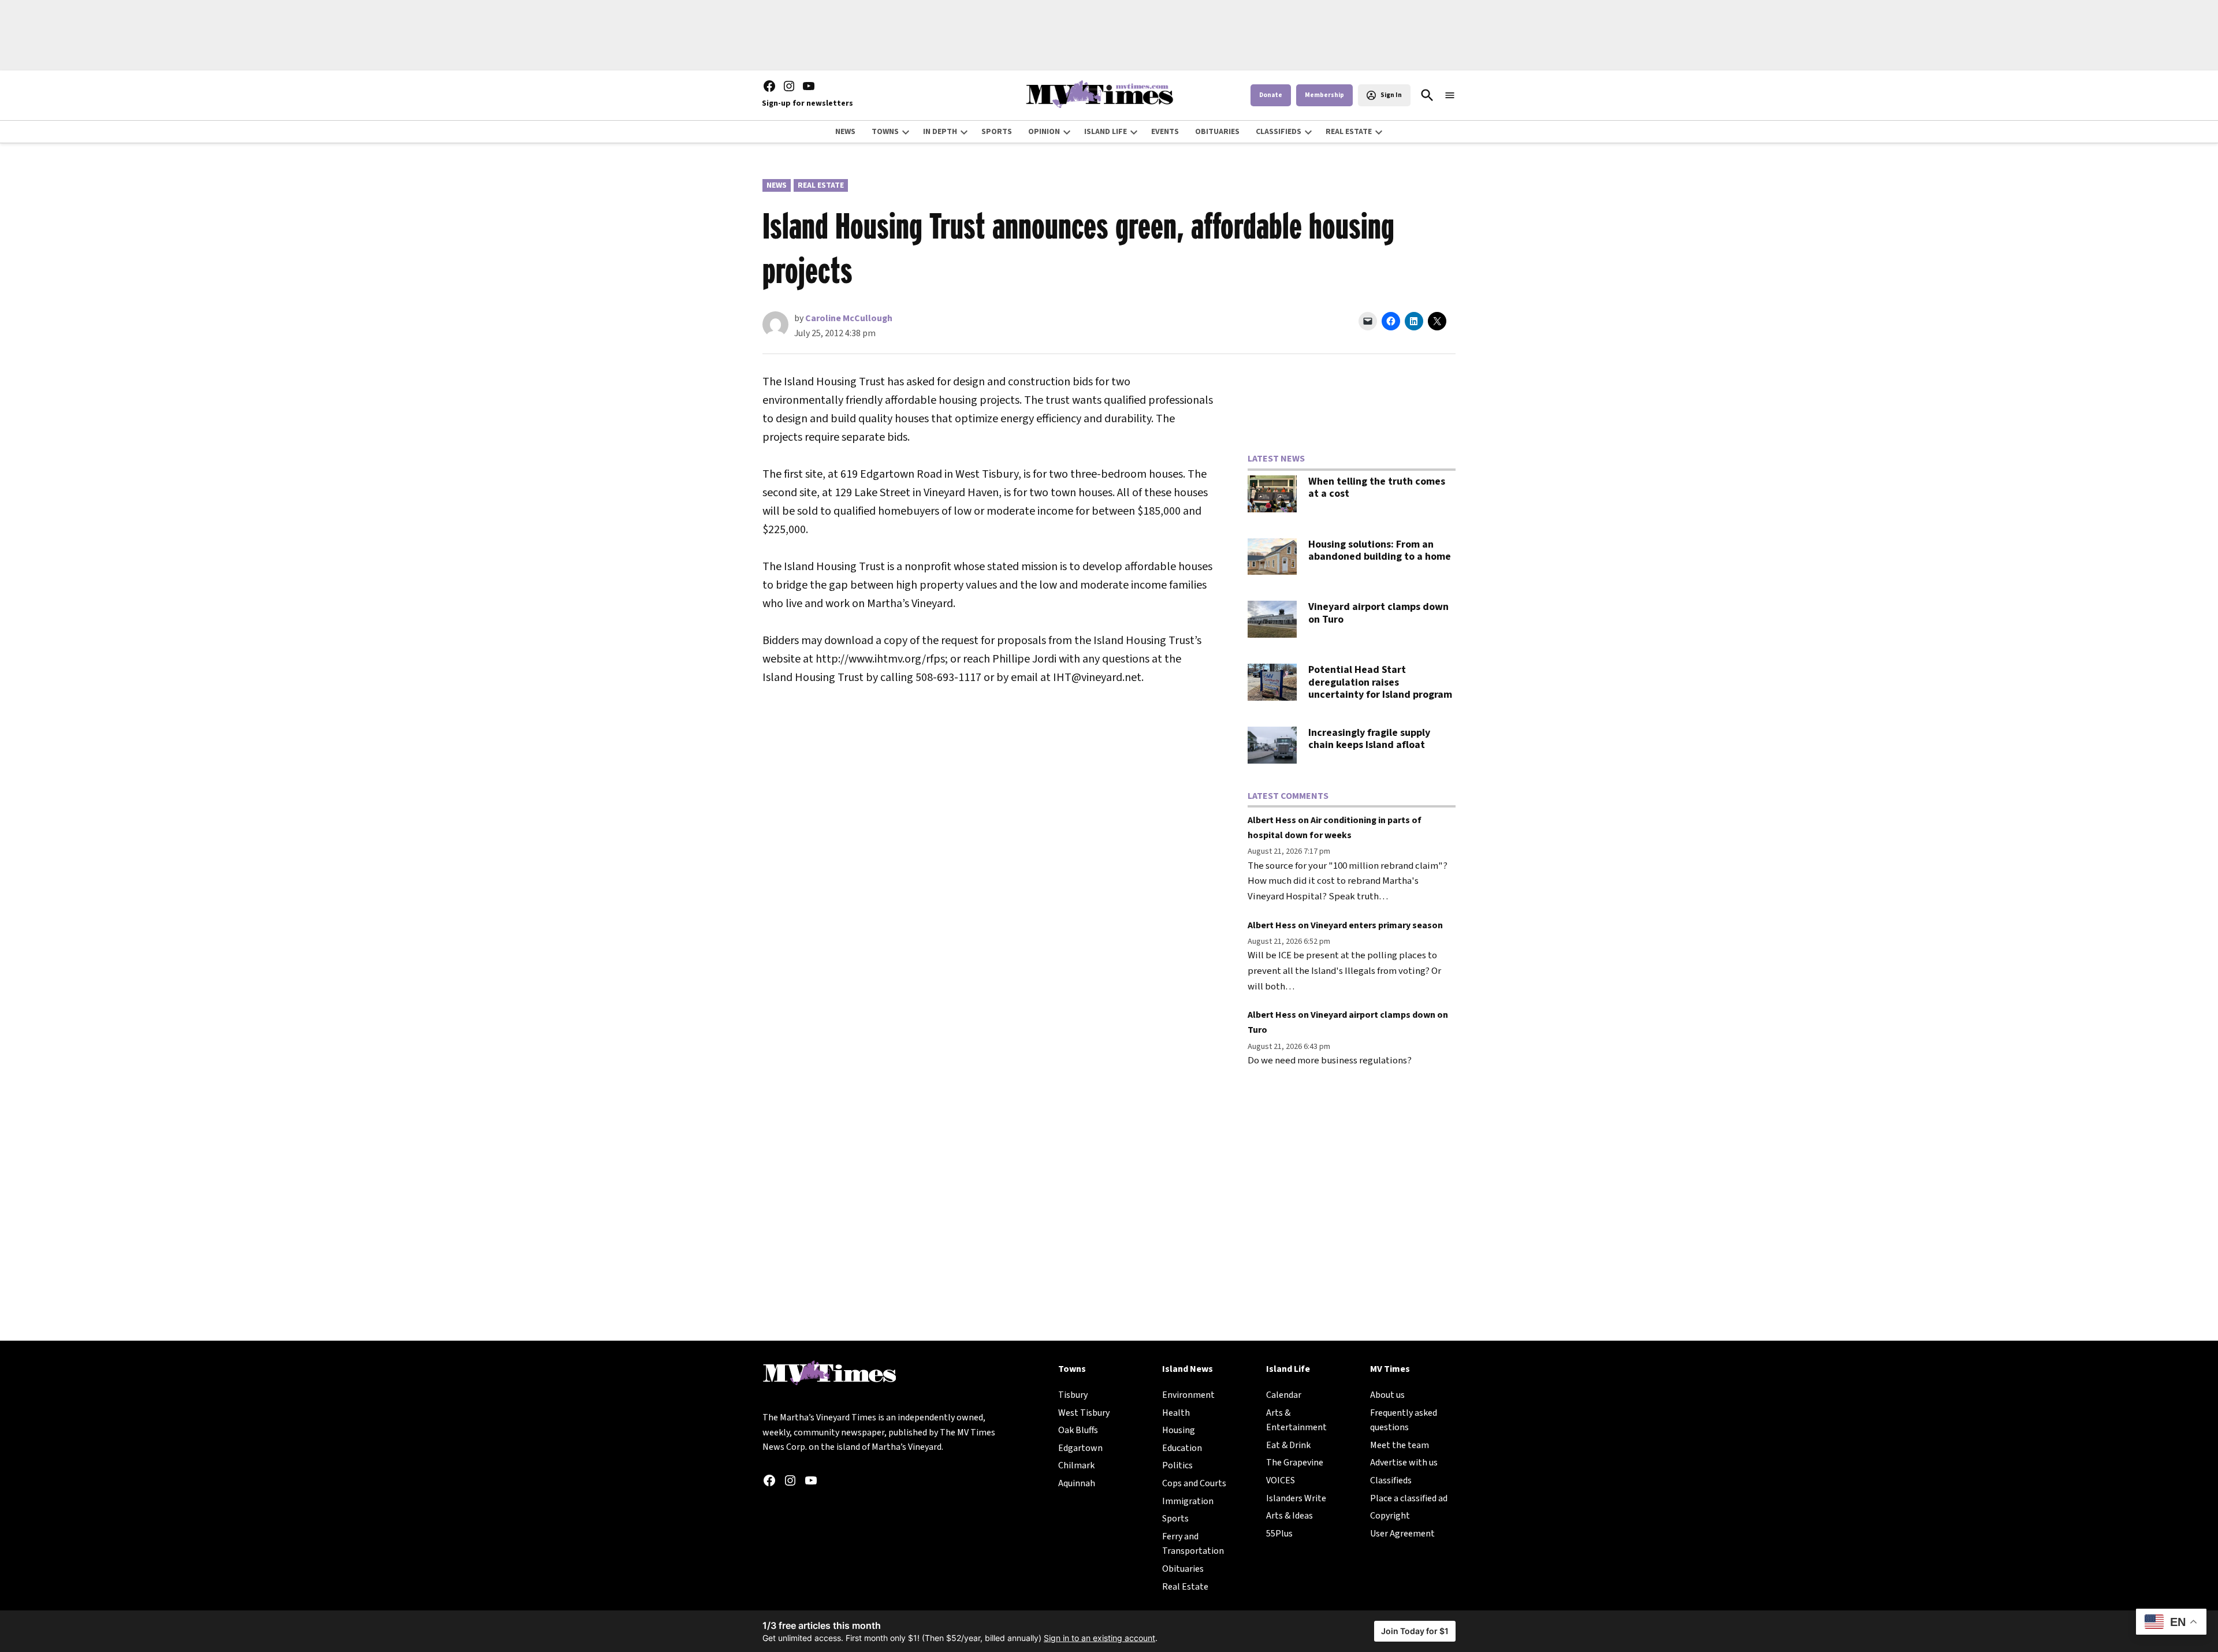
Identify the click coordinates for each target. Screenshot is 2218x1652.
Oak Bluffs (1078, 1430)
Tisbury (1073, 1395)
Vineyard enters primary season (1377, 925)
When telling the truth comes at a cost (1377, 488)
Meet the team (1400, 1445)
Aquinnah (1077, 1483)
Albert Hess (1272, 820)
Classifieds (1391, 1480)
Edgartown (1080, 1448)
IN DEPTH (940, 132)
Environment (1188, 1395)
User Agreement (1402, 1534)
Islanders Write (1296, 1498)
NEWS (845, 132)
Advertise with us (1404, 1463)
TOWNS (885, 132)
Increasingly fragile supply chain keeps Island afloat (1369, 739)
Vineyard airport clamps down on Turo (1378, 613)
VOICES (1281, 1480)
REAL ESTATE (1349, 132)
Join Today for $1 (1415, 1631)
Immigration (1188, 1501)
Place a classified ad (1409, 1498)
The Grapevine (1295, 1463)
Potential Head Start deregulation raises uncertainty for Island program (1380, 682)
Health (1176, 1413)
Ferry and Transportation (1193, 1544)
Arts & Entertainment (1296, 1420)
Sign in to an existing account (1099, 1638)
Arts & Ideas (1290, 1516)
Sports (1175, 1519)
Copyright (1390, 1516)
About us (1387, 1395)
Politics (1177, 1465)
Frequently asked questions (1404, 1420)
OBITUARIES (1217, 132)
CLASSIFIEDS (1279, 132)
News (777, 185)
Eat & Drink (1288, 1445)
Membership (1324, 95)
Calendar (1284, 1395)
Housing (1179, 1430)
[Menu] (1450, 96)
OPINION (1044, 132)
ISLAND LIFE (1106, 132)
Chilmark (1076, 1465)
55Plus (1279, 1534)
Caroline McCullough (849, 318)
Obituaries (1183, 1569)
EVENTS (1165, 132)
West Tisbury (1084, 1413)
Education (1182, 1448)
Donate (1271, 95)
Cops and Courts (1194, 1483)
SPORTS (997, 132)
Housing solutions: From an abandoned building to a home (1380, 551)
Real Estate (821, 185)
